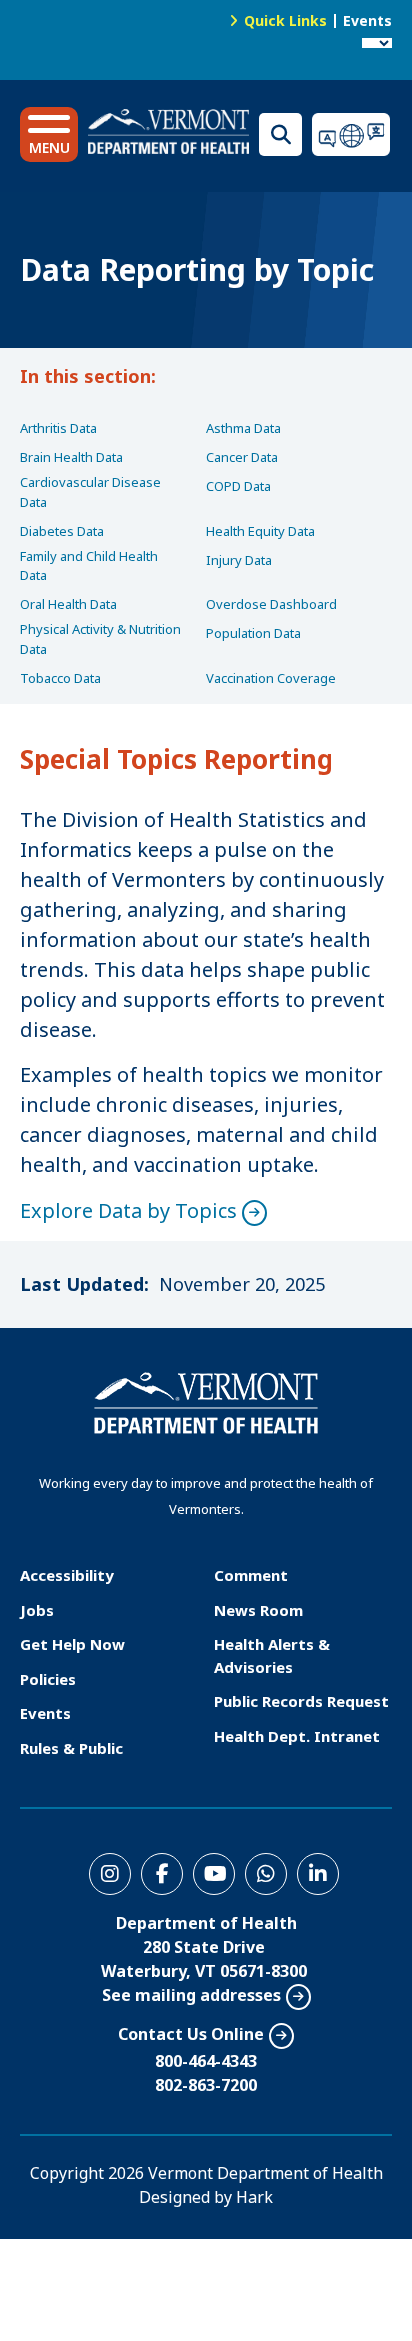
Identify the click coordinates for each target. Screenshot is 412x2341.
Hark (254, 2197)
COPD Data (238, 486)
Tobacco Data (60, 678)
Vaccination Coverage (271, 678)
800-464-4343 (206, 2061)
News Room (258, 1610)
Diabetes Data (62, 531)
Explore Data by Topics (128, 1210)
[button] (49, 134)
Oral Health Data (68, 604)
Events (367, 20)
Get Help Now (72, 1644)
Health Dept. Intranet (297, 1736)
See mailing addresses (191, 1995)
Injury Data (239, 560)
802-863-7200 (206, 2085)
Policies (48, 1679)
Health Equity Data (260, 531)
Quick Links (285, 20)
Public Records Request (301, 1701)
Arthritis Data (58, 428)
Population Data (253, 633)
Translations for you (352, 134)
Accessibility (67, 1575)
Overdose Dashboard (271, 604)
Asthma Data (243, 428)
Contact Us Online (191, 2034)
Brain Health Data (71, 457)
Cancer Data (242, 457)
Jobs (37, 1610)
